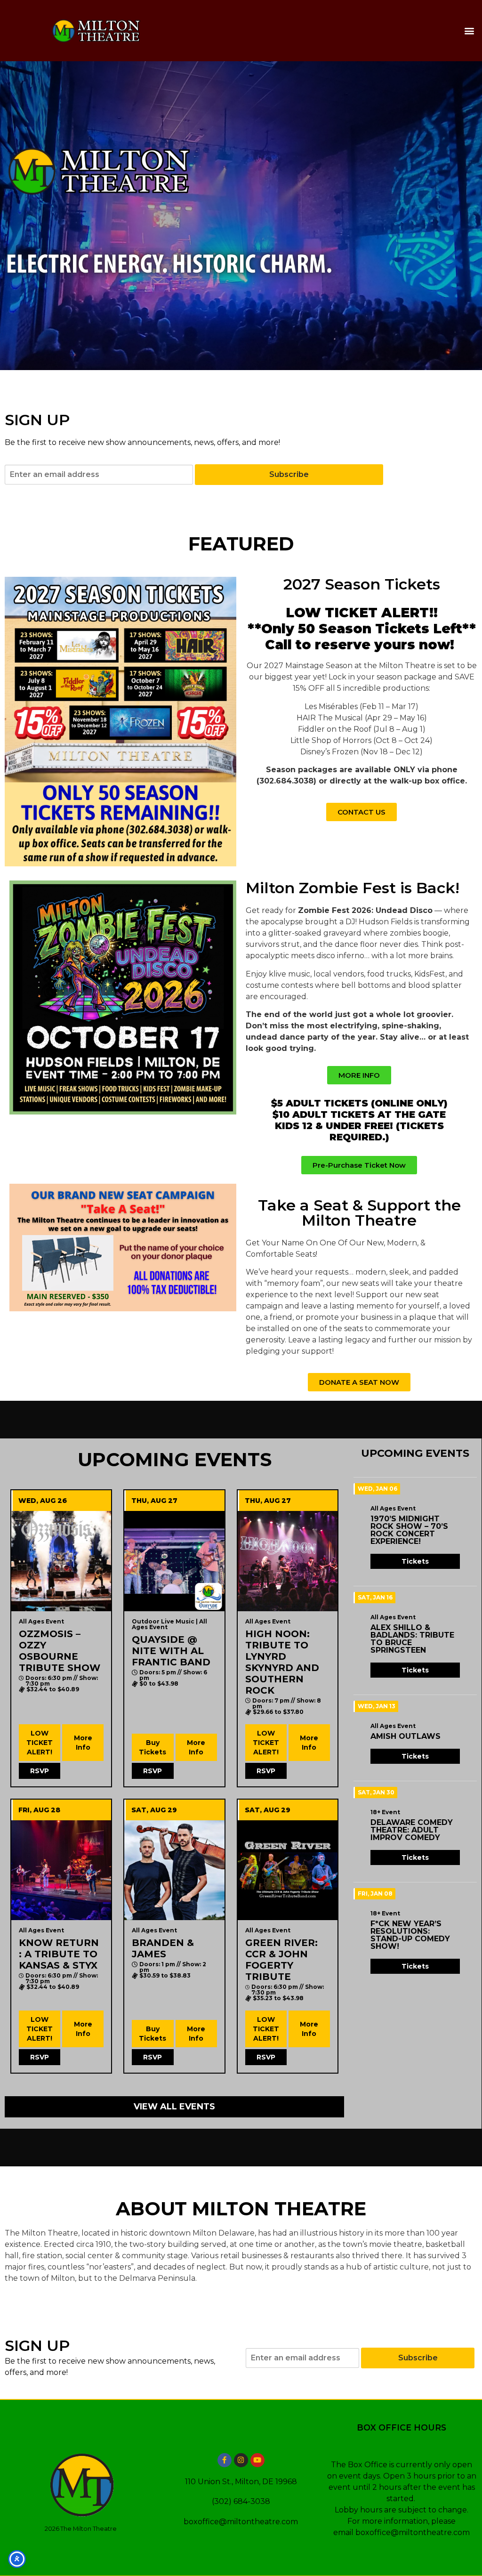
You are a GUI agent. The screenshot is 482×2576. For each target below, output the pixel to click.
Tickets (415, 1561)
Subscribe (289, 474)
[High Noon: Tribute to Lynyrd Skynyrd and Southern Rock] (288, 1561)
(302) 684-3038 (241, 2501)
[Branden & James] (174, 1870)
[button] (470, 30)
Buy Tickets (153, 1747)
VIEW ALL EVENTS (174, 2107)
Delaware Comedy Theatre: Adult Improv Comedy (412, 1830)
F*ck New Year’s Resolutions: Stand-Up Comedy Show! (410, 1935)
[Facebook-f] (225, 2460)
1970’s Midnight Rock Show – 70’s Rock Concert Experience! (409, 1530)
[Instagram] (241, 2460)
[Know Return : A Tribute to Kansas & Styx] (61, 1870)
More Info (83, 1743)
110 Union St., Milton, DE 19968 (241, 2482)
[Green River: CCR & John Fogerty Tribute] (288, 1870)
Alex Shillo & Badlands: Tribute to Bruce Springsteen (412, 1639)
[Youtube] (257, 2460)
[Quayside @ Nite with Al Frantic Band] (174, 1561)
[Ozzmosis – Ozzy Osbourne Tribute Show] (61, 1561)
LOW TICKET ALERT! (40, 1743)
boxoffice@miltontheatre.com (241, 2522)
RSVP (40, 1771)
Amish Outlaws (406, 1736)
